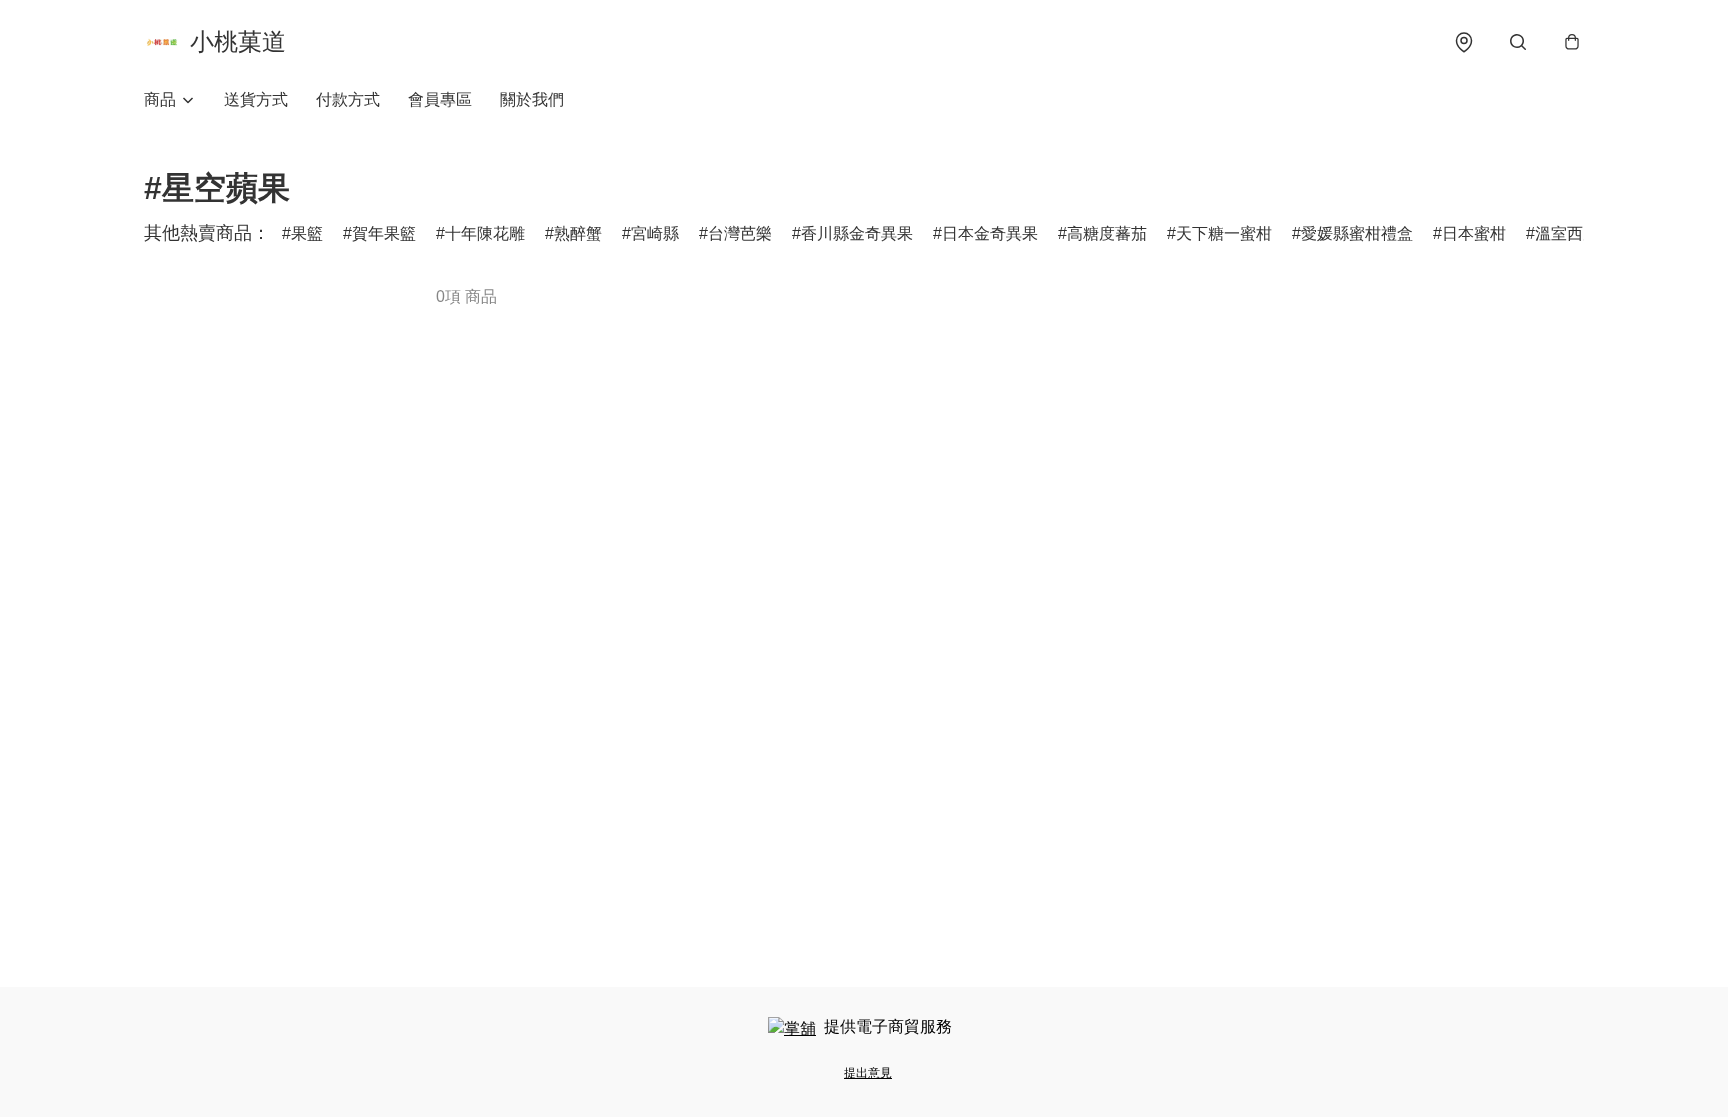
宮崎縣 (655, 233)
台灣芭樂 (740, 233)
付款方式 (348, 99)
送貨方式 (256, 99)
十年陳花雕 (485, 233)
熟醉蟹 (578, 233)
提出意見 (868, 1073)
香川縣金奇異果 (857, 233)
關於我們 (532, 99)
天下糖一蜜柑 (1224, 233)
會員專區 (440, 99)
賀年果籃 (384, 233)
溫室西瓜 (1567, 233)
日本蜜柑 (1474, 233)
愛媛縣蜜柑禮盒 (1357, 233)
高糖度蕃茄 (1107, 233)
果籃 (307, 233)
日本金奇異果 (990, 233)
